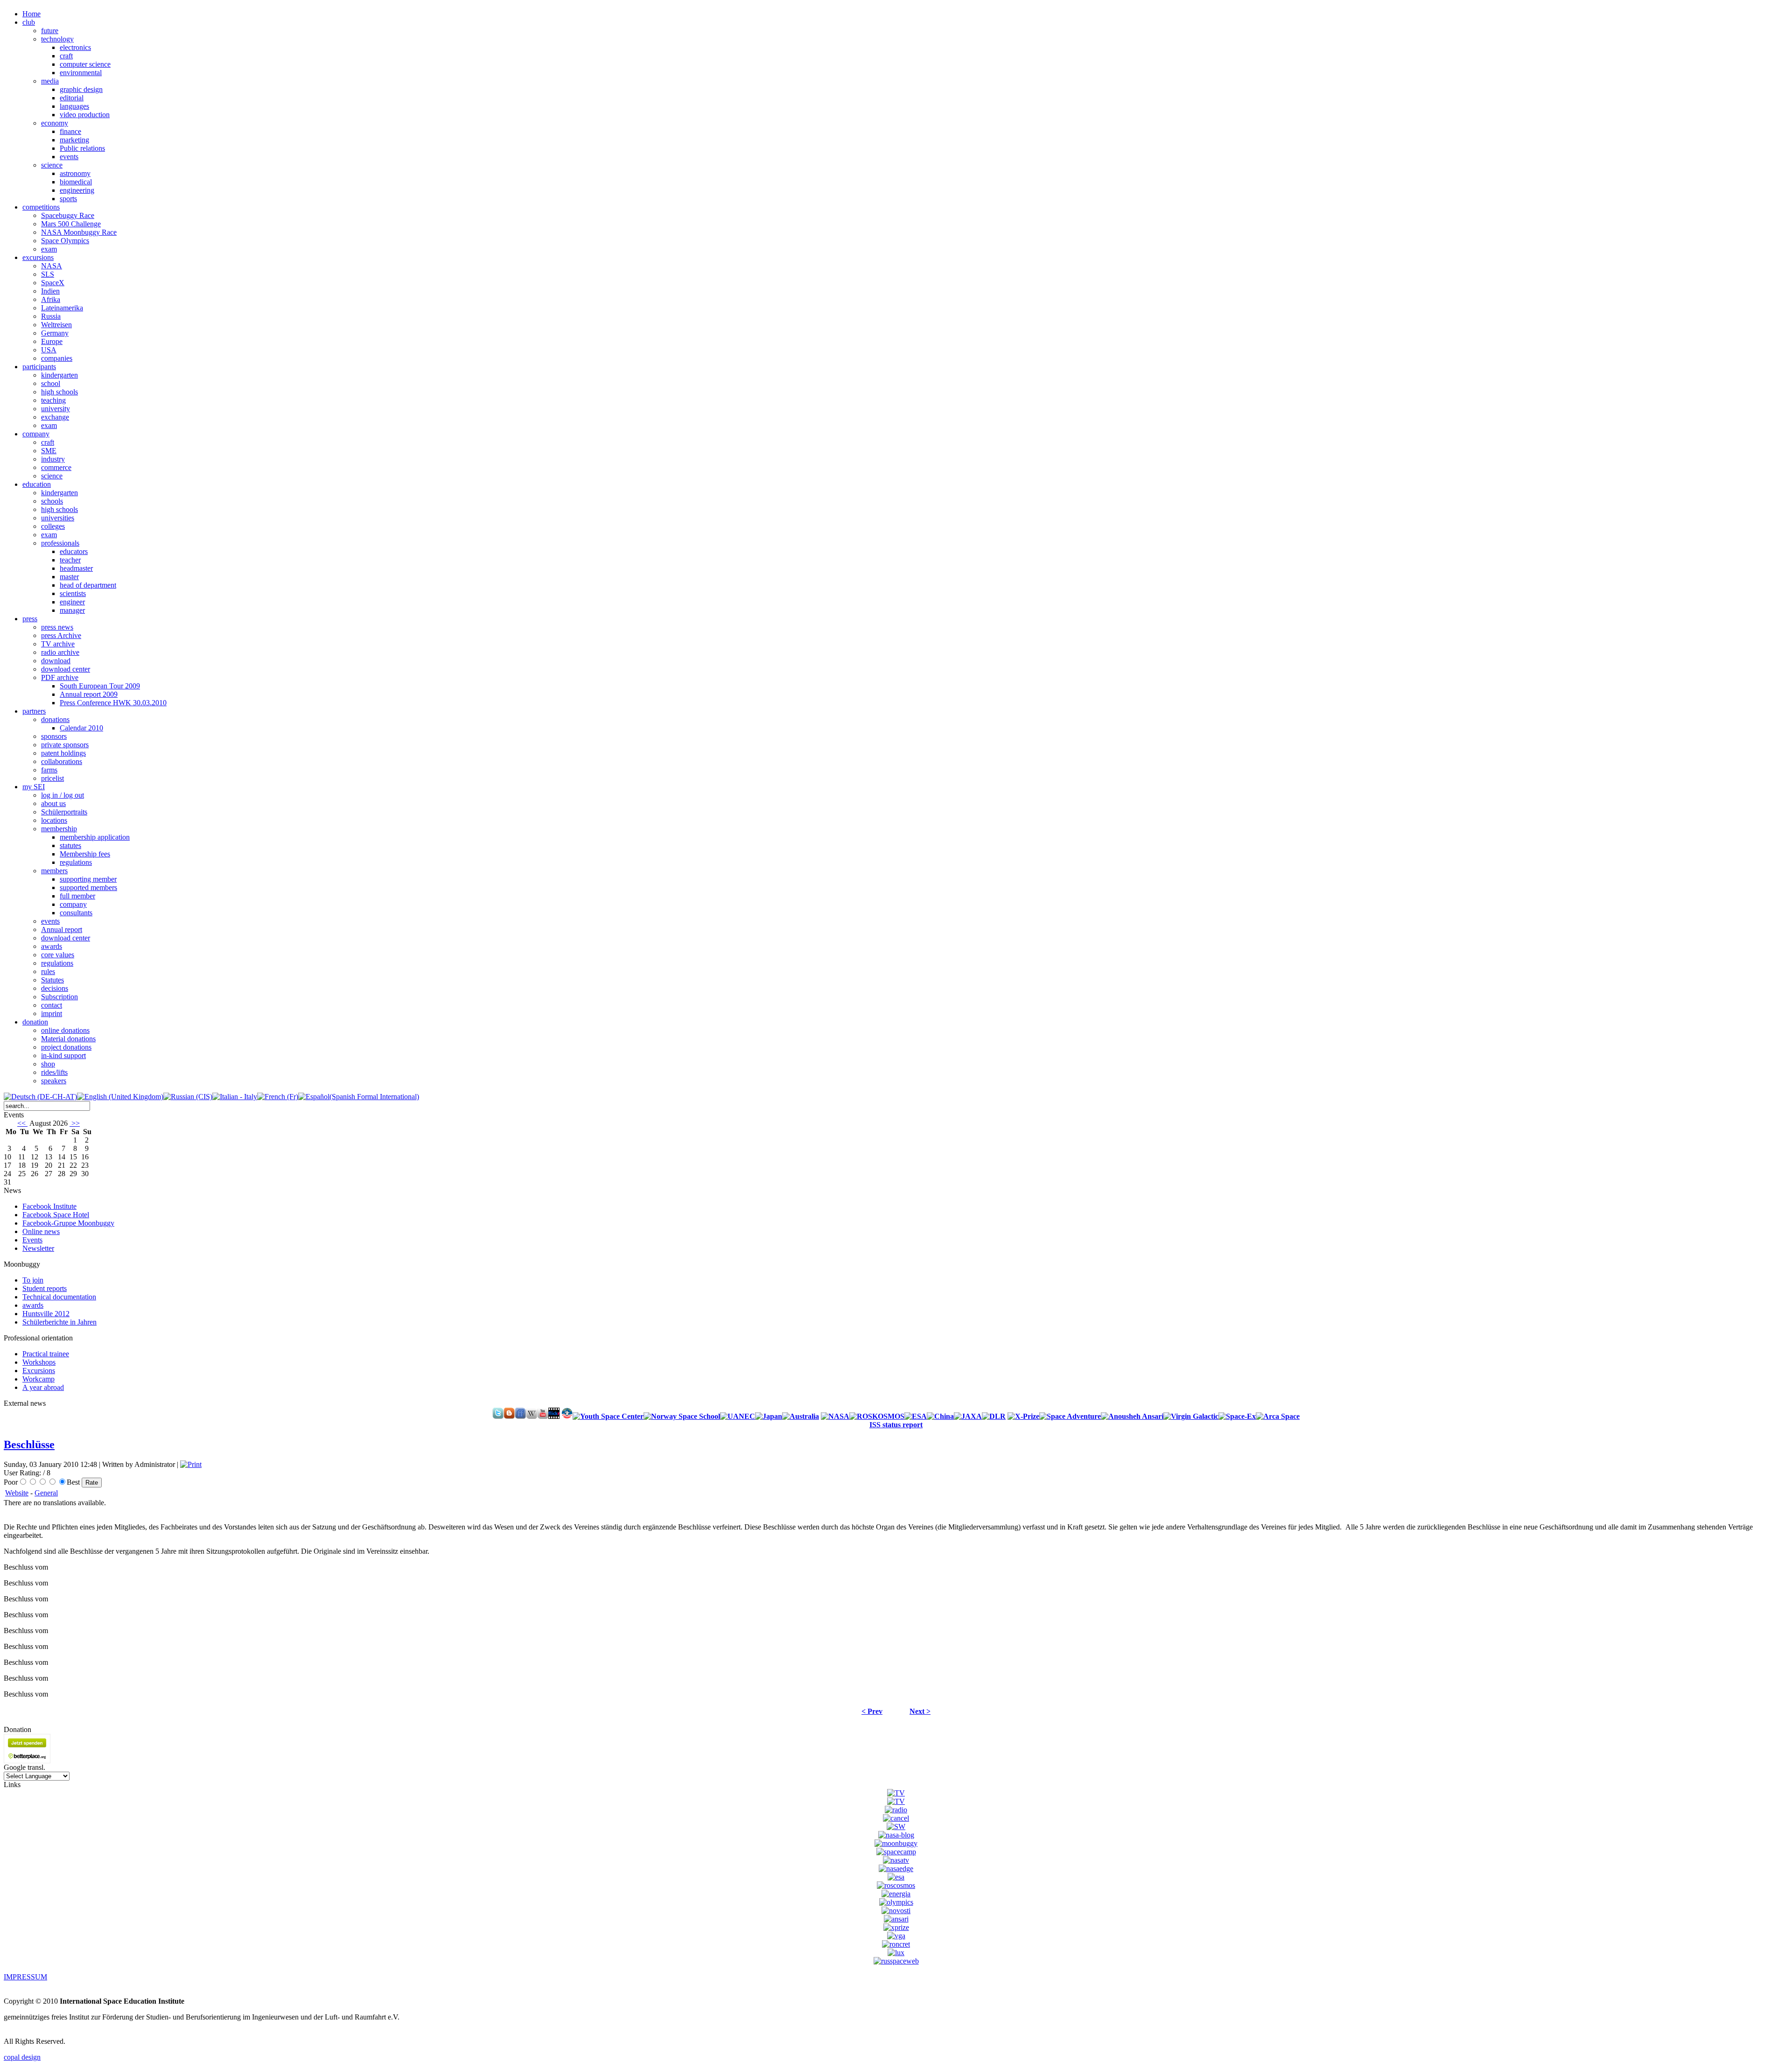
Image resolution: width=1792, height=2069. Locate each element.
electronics (75, 47)
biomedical (76, 182)
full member (77, 896)
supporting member (88, 879)
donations (55, 719)
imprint (52, 1013)
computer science (85, 64)
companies (57, 358)
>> (75, 1123)
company (73, 904)
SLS (48, 274)
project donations (66, 1047)
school (51, 383)
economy (55, 123)
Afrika (51, 299)
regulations (76, 862)
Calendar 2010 (81, 728)
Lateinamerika (62, 308)
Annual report (62, 929)
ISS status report (896, 1425)
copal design (22, 2057)
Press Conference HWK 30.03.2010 (113, 703)
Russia (51, 316)
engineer (72, 602)
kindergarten (59, 375)
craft (66, 56)
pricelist (52, 778)
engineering (77, 190)
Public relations (82, 148)
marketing (74, 140)
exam (49, 249)
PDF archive (60, 677)
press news (57, 627)
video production (85, 115)
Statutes (52, 980)
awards (52, 946)
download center (66, 669)
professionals (60, 543)
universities (58, 518)
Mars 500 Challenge (71, 224)
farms (49, 770)
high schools (59, 392)
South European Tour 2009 (100, 686)
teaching (53, 400)
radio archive (60, 652)
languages (74, 106)
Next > (920, 1711)
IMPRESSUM (25, 1977)
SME (49, 451)
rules (48, 971)
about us (53, 803)
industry (53, 459)
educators (74, 551)
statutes (70, 845)
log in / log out (63, 795)
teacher (70, 560)
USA (49, 350)
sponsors (54, 736)
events (69, 157)
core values (58, 955)
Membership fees (85, 854)
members (54, 871)
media (50, 81)
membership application (95, 837)
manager (72, 610)
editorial (72, 98)
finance (70, 131)
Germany (55, 333)
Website (17, 1493)
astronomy (75, 173)
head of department (88, 585)
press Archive (61, 635)
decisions (55, 988)
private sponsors (65, 745)
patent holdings (63, 753)
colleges (53, 526)
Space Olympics (65, 241)
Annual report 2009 (89, 694)
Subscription (59, 997)
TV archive (58, 644)
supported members (88, 887)
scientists (73, 593)
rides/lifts (54, 1072)
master (69, 577)
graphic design (81, 89)
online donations (65, 1030)
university (56, 409)
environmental (81, 73)
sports (68, 199)
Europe (52, 341)
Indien (50, 291)
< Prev (872, 1711)
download (56, 661)
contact (52, 1005)
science (52, 165)
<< (22, 1123)
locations (54, 820)
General (46, 1493)
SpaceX (53, 283)
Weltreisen (56, 325)
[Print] (191, 1464)
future (50, 31)
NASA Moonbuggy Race (79, 232)
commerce (56, 467)
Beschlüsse (29, 1445)
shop (48, 1064)
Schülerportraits (64, 812)
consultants (76, 913)
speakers (54, 1081)
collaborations (62, 761)
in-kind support (63, 1056)
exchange (55, 417)
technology (57, 39)
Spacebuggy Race (68, 215)
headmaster (76, 568)
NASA (52, 266)
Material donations (68, 1039)
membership (59, 829)
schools (52, 501)
